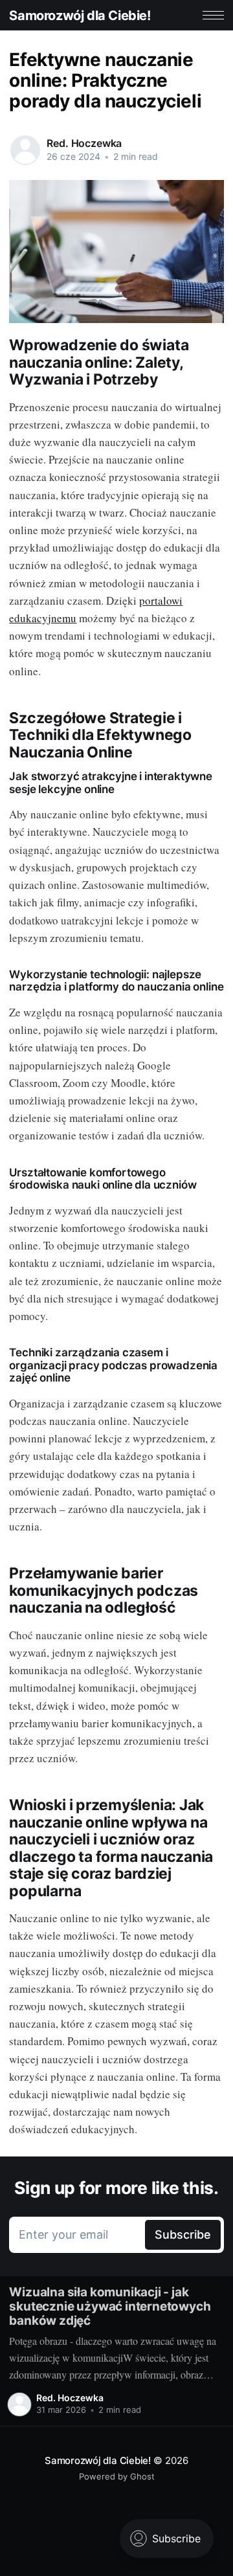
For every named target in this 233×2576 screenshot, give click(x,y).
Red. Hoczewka (84, 143)
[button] (213, 15)
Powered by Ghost (117, 2476)
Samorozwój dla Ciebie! (80, 16)
